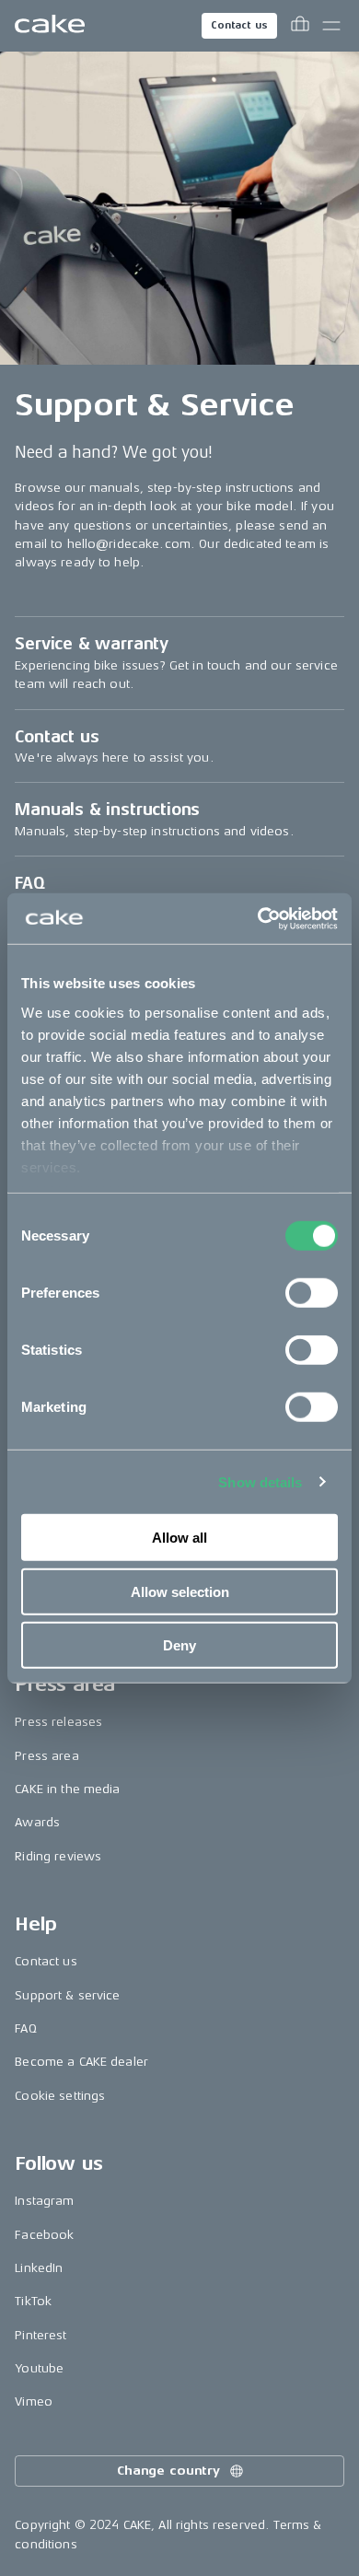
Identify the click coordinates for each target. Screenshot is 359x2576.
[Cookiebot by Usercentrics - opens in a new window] (258, 918)
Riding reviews (58, 1856)
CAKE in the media (67, 1789)
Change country (168, 2471)
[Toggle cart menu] (300, 26)
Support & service (67, 1995)
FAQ (25, 2028)
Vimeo (34, 2401)
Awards (37, 1822)
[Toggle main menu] (331, 26)
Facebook (44, 2235)
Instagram (44, 2201)
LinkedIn (39, 2268)
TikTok (33, 2301)
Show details (260, 1481)
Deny (179, 1645)
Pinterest (41, 2335)
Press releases (58, 1722)
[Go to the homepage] (50, 26)
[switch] (312, 1293)
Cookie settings (60, 2096)
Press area (46, 1756)
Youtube (39, 2368)
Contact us (239, 25)
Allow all (179, 1538)
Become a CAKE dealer (81, 2062)
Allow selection (180, 1591)
